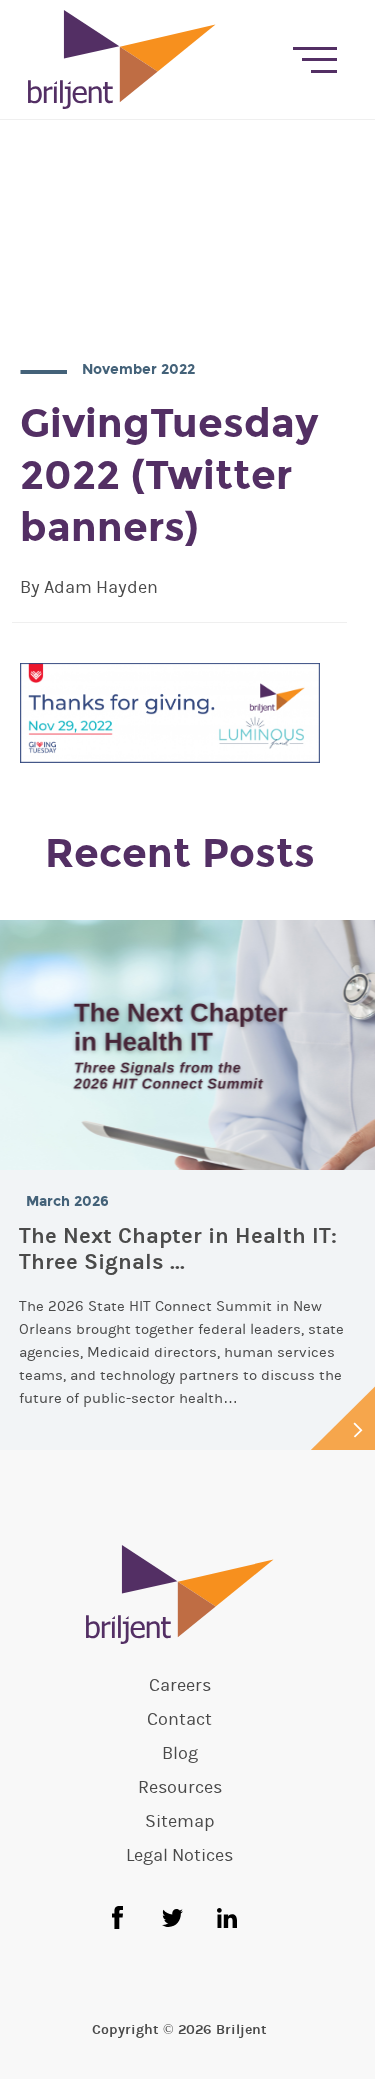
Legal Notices (179, 1856)
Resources (180, 1788)
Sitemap (180, 1822)
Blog (180, 1754)
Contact (179, 1720)
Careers (180, 1686)
